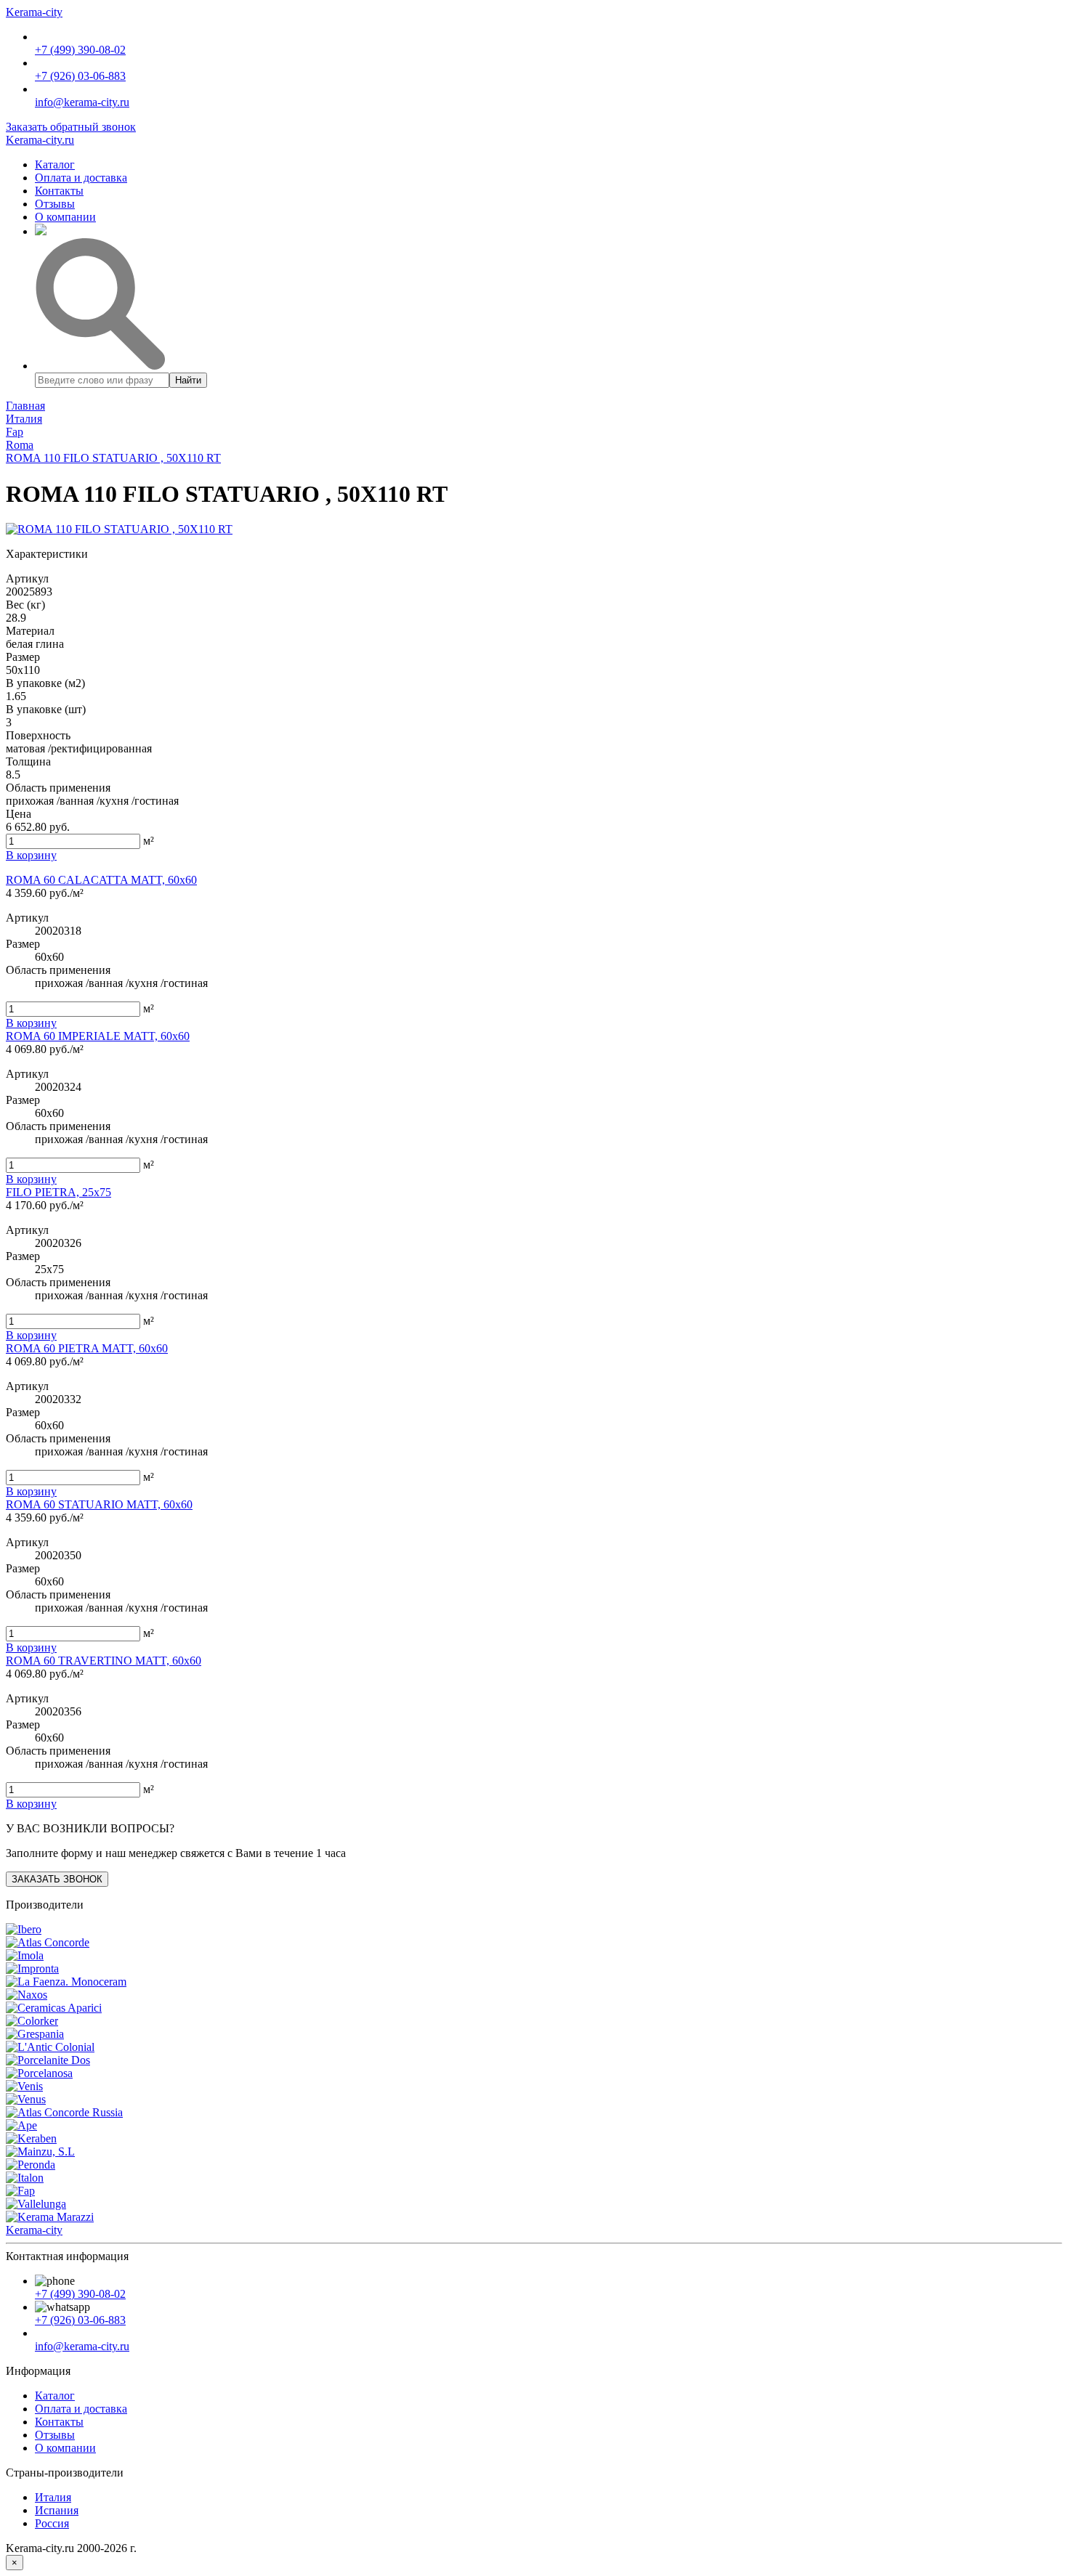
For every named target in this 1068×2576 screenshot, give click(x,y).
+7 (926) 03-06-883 (80, 76)
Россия (52, 2523)
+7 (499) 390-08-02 (80, 50)
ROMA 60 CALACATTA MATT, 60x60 (101, 880)
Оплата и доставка (81, 178)
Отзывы (55, 204)
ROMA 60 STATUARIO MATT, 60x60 (99, 1504)
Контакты (59, 191)
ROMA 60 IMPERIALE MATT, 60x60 (98, 1036)
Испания (57, 2510)
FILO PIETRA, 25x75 (58, 1192)
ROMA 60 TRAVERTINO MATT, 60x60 (104, 1661)
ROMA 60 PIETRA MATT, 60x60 (87, 1348)
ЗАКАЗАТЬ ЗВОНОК (57, 1879)
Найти (188, 380)
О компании (65, 217)
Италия (53, 2497)
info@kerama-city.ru (82, 102)
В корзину (31, 1023)
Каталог (55, 164)
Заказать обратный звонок (71, 127)
